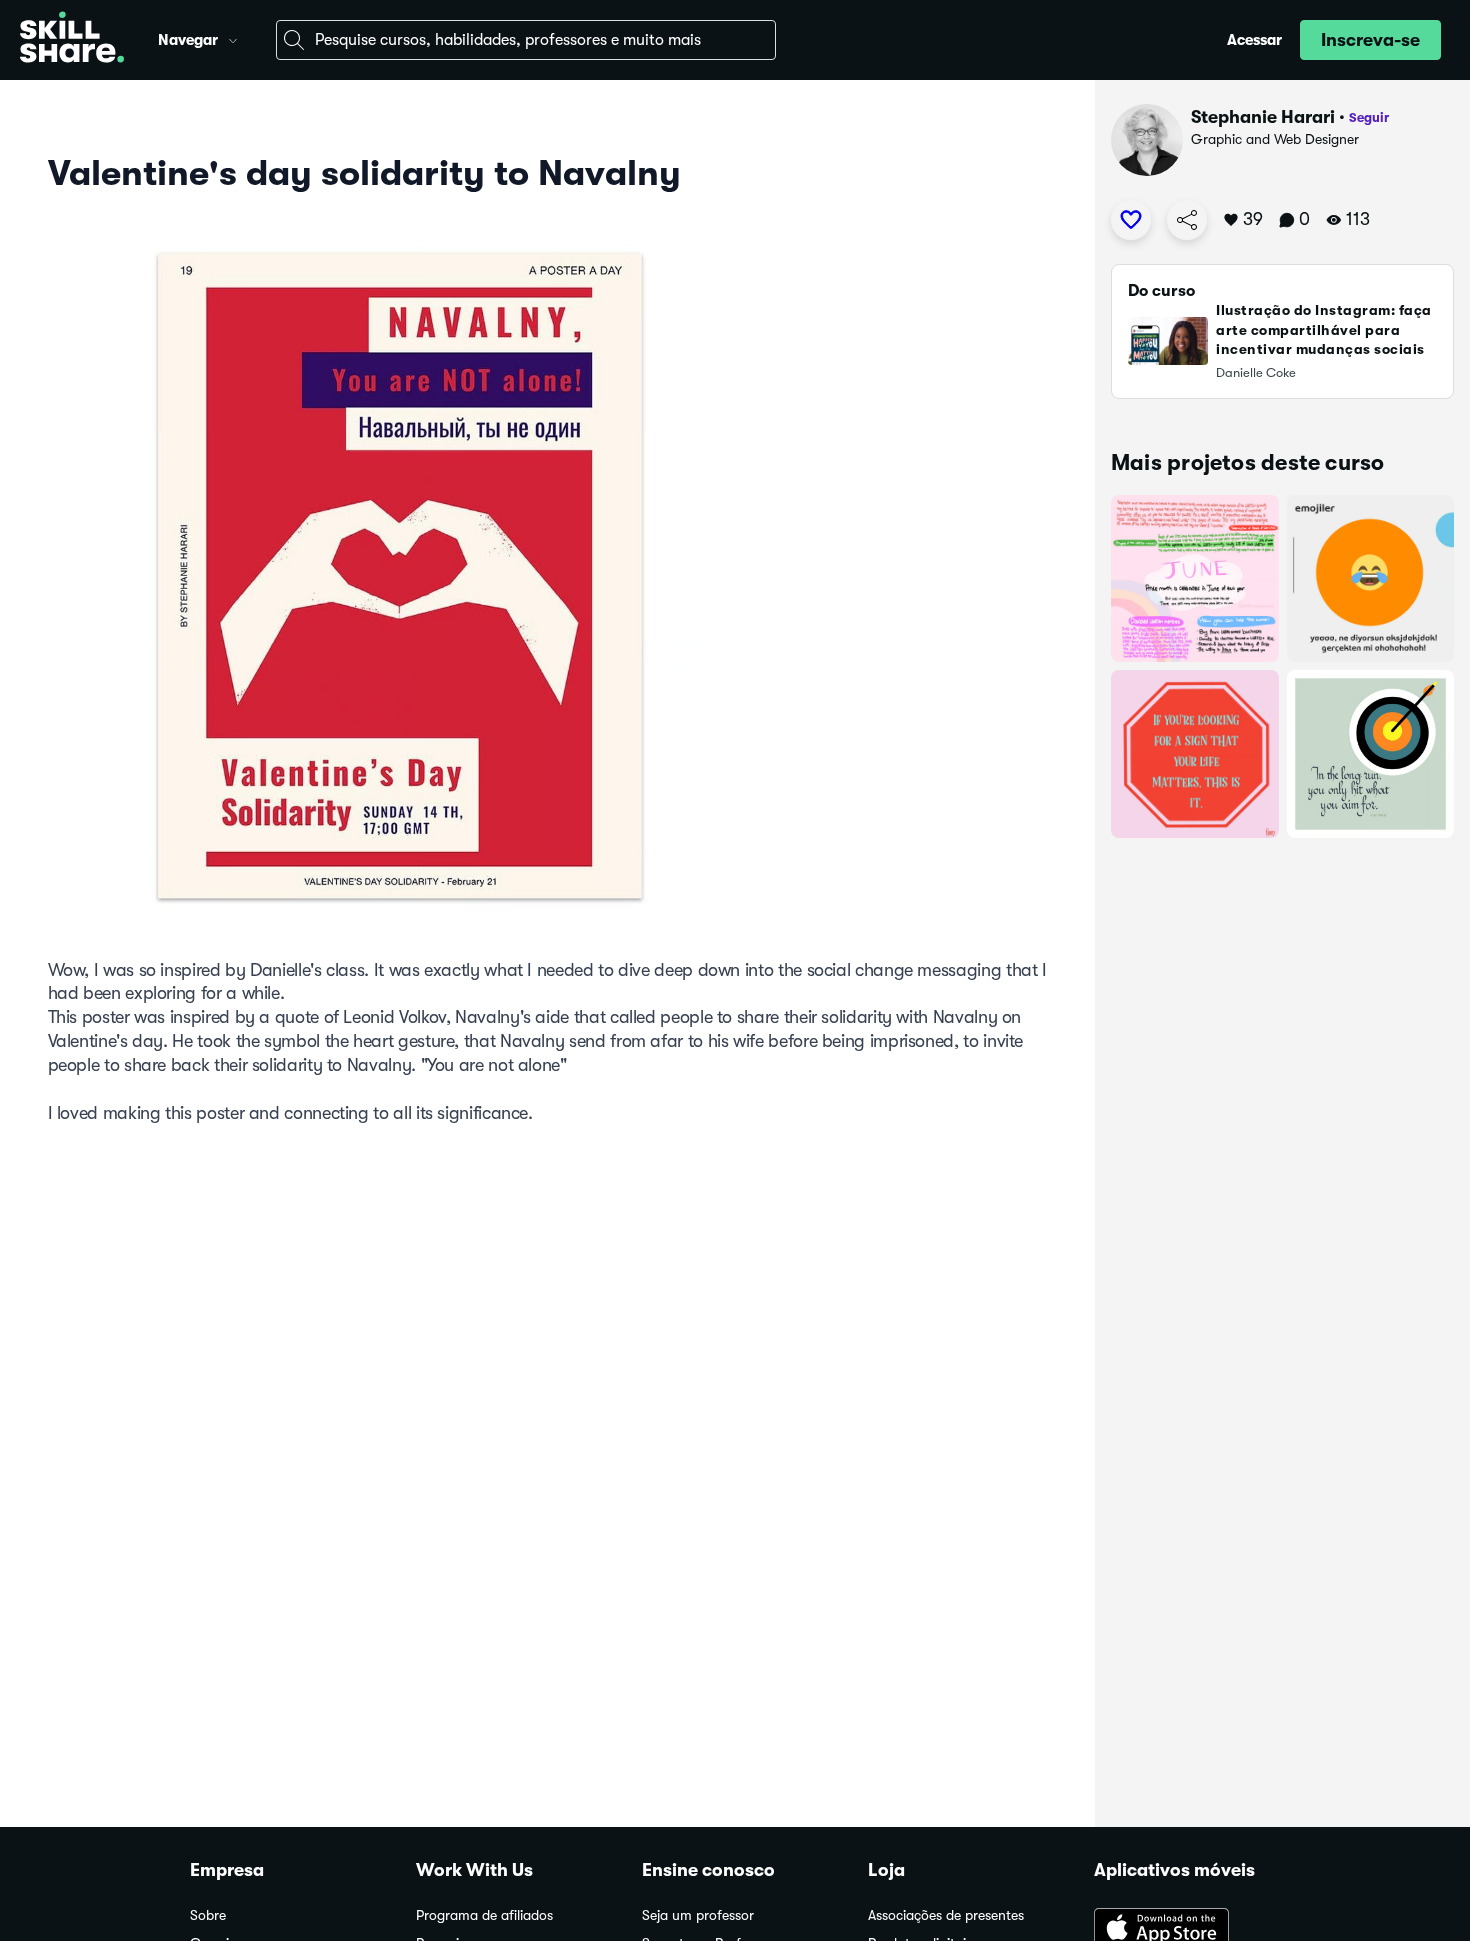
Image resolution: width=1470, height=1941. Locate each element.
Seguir (1369, 117)
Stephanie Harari (1263, 117)
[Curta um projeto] (1131, 220)
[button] (233, 38)
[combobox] (526, 40)
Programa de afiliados (484, 1915)
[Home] (72, 40)
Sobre (208, 1915)
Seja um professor (698, 1915)
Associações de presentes (946, 1915)
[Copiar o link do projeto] (1187, 220)
